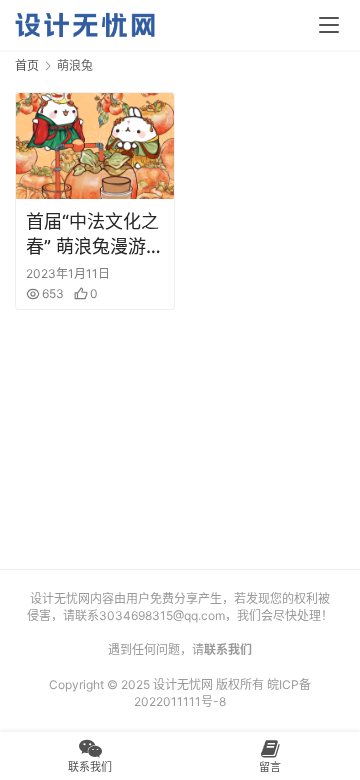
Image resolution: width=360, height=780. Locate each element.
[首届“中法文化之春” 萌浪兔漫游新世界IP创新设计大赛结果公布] (95, 145)
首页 (27, 65)
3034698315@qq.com (162, 615)
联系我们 (228, 649)
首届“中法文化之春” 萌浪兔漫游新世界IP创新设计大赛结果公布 (95, 235)
